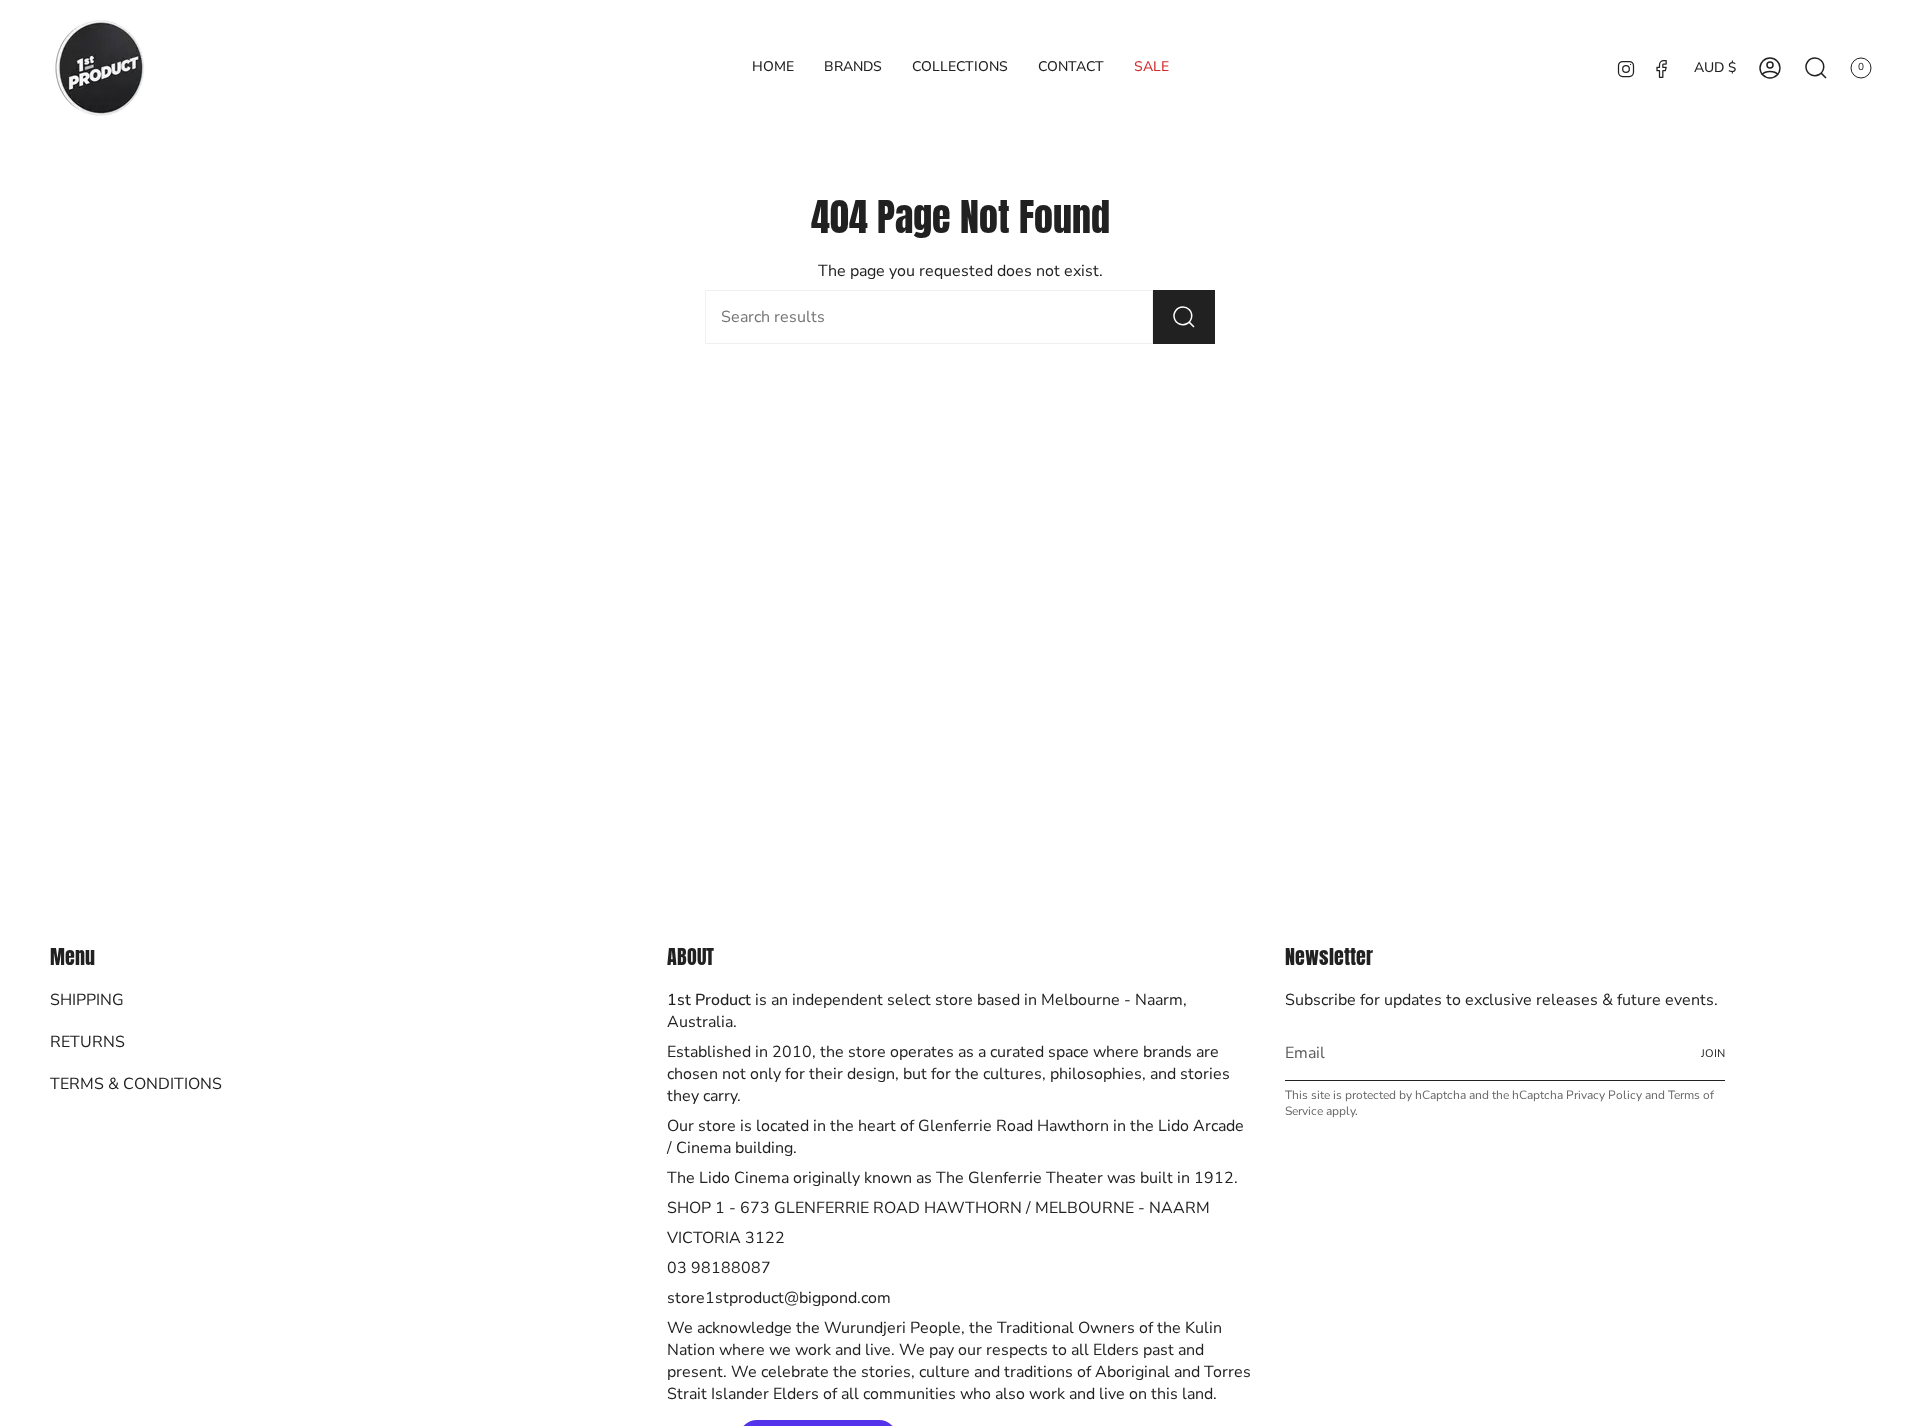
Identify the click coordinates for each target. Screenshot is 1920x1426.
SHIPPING (87, 1000)
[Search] (1184, 317)
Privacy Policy (1604, 1095)
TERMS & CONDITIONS (136, 1084)
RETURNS (87, 1042)
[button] (853, 67)
